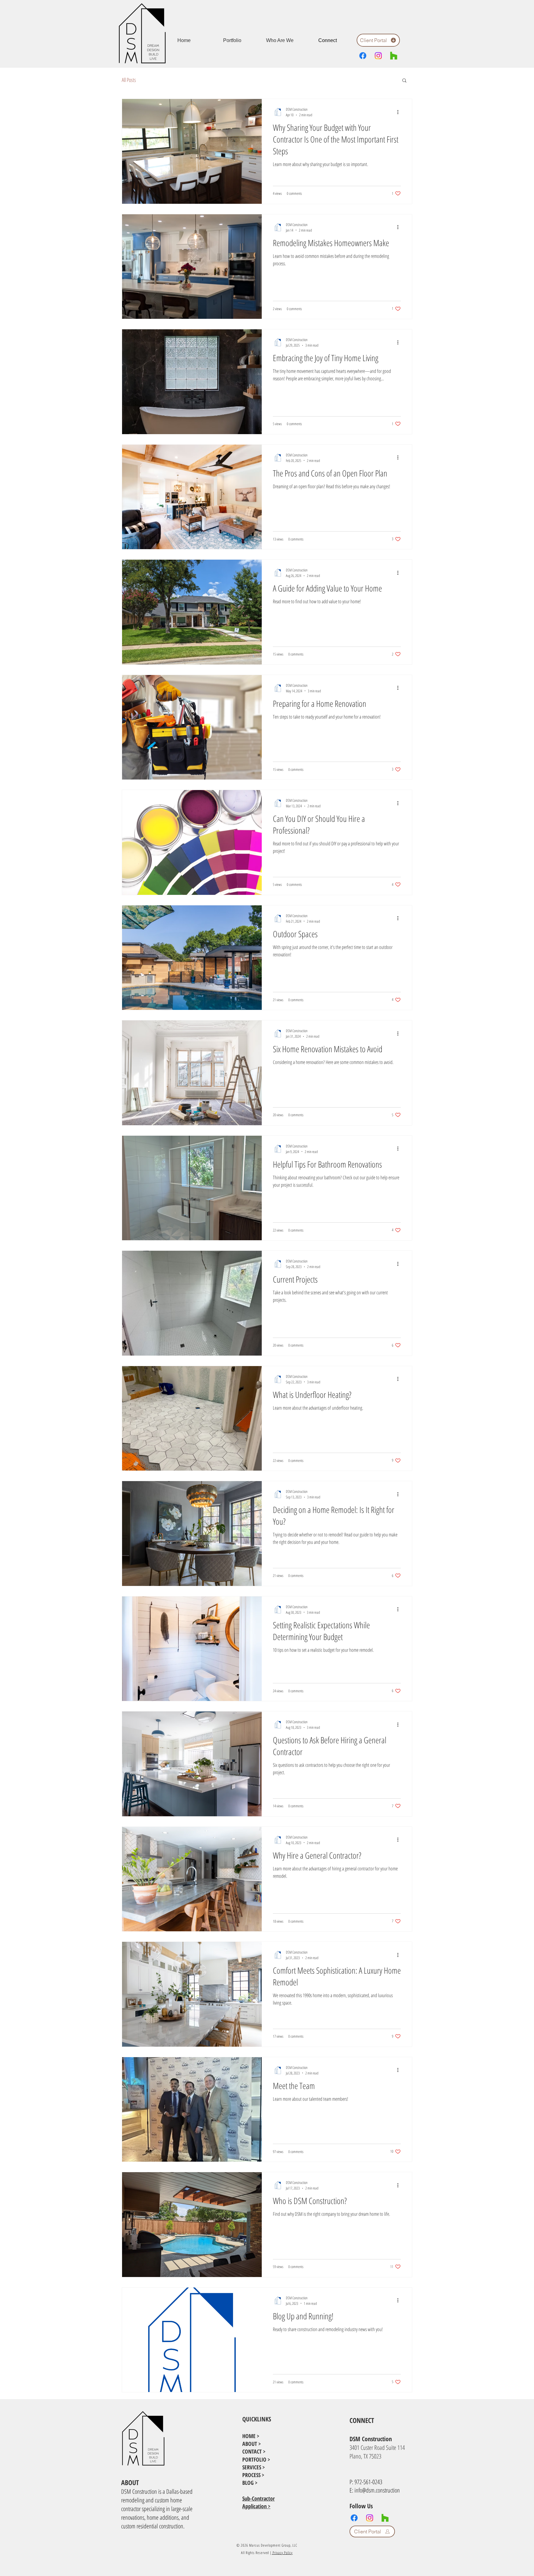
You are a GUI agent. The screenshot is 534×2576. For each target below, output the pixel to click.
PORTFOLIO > (256, 2459)
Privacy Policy (282, 2553)
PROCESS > (253, 2475)
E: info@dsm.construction (375, 2490)
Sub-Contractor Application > (259, 2502)
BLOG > (250, 2483)
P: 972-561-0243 (366, 2482)
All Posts (129, 80)
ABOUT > (252, 2444)
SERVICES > (254, 2467)
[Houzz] (394, 56)
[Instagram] (378, 56)
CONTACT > (254, 2451)
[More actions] (400, 112)
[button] (404, 81)
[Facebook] (363, 56)
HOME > (251, 2436)
